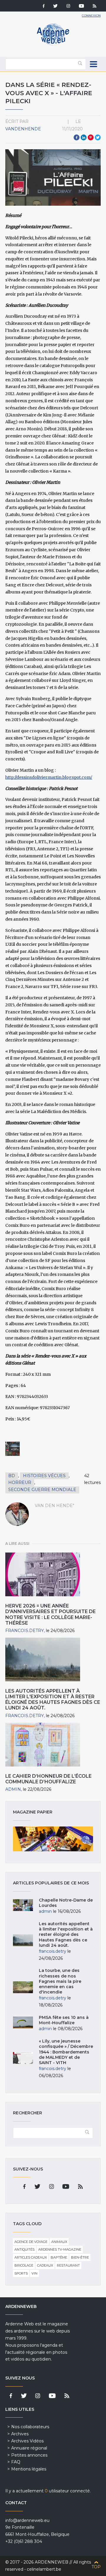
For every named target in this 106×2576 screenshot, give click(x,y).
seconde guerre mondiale (42, 1490)
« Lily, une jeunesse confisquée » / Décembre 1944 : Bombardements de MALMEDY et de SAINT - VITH (66, 2052)
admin (13, 1789)
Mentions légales (29, 2469)
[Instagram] (68, 7)
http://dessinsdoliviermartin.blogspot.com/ (49, 777)
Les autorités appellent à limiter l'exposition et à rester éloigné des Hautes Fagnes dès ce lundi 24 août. (53, 1700)
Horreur (20, 1482)
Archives (20, 2434)
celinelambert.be (44, 2569)
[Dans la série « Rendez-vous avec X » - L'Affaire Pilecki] (13, 1449)
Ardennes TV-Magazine (60, 2249)
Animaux (59, 2242)
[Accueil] (53, 44)
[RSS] (95, 7)
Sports (21, 2273)
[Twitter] (56, 7)
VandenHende (23, 129)
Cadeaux (45, 2265)
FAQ (16, 2462)
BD (12, 1476)
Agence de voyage (31, 2242)
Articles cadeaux (31, 2257)
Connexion (91, 16)
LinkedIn (84, 137)
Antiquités (24, 2249)
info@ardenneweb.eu (27, 2520)
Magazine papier (53, 1839)
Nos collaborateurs (30, 2427)
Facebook (77, 137)
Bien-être (80, 2257)
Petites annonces (29, 2455)
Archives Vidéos (27, 2441)
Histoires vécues (44, 1476)
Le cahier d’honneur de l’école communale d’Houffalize (48, 1779)
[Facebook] (44, 7)
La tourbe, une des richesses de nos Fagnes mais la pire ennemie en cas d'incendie (60, 1981)
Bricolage (24, 2265)
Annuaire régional (29, 2448)
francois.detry (25, 1631)
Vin (34, 2273)
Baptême (59, 2257)
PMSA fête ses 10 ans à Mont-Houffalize (64, 2020)
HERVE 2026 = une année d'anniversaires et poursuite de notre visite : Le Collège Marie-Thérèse (50, 1614)
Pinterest (91, 137)
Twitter (98, 137)
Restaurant (68, 2265)
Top (96, 2567)
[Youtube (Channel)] (81, 7)
